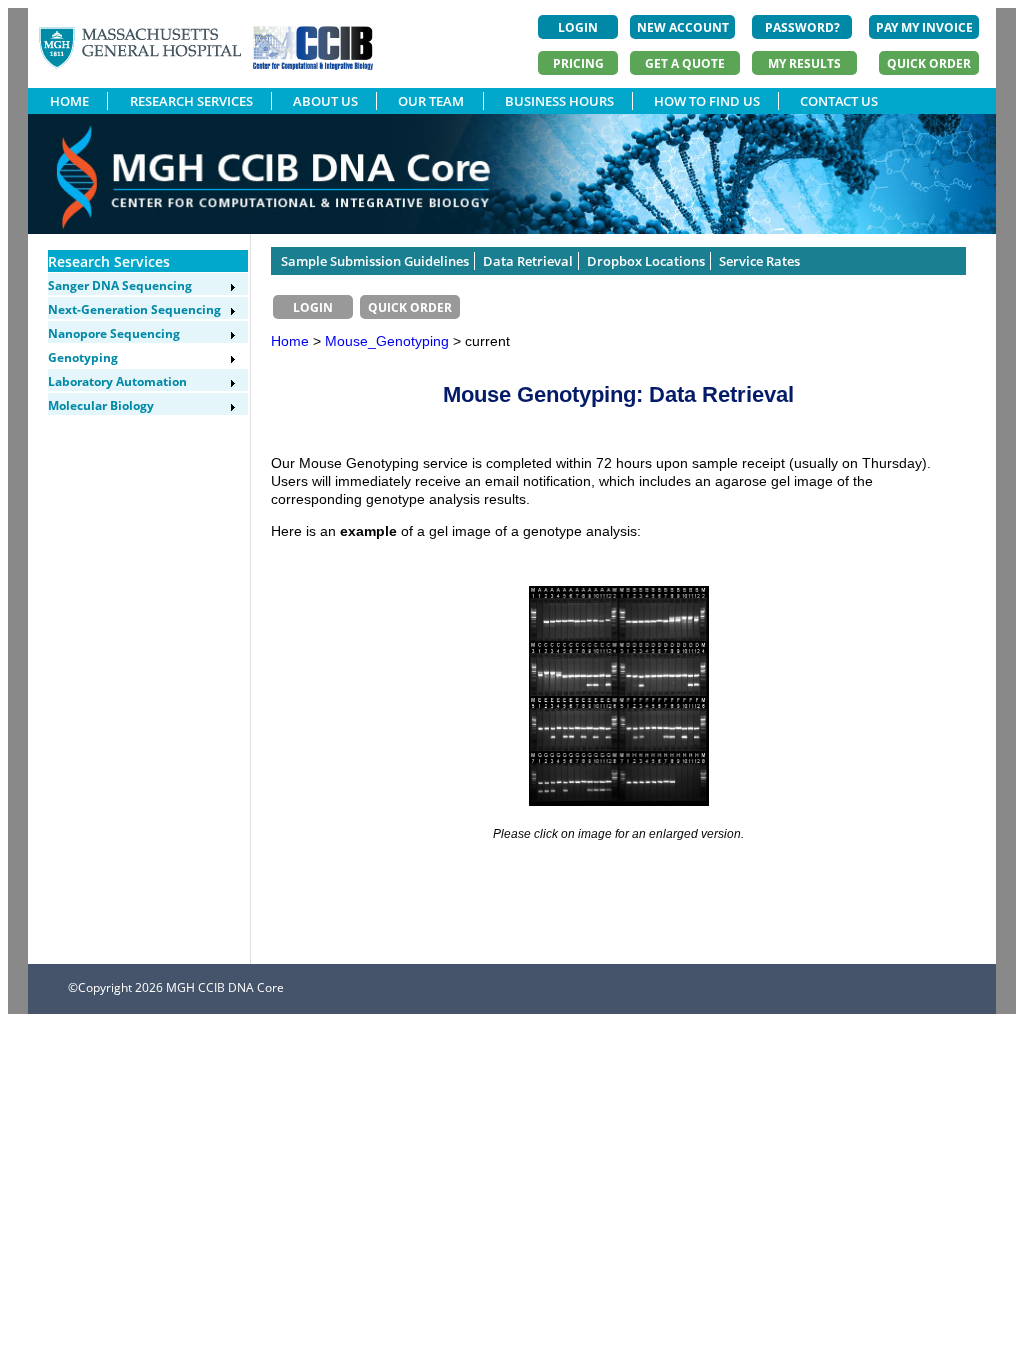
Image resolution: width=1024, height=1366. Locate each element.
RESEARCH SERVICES (191, 101)
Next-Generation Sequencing (134, 309)
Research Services (109, 261)
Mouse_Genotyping (389, 341)
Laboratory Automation (117, 381)
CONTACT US (839, 101)
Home (290, 341)
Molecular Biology (101, 405)
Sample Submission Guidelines (375, 261)
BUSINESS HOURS (559, 101)
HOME (69, 101)
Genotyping (83, 357)
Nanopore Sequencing (114, 333)
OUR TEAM (431, 101)
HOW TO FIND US (707, 101)
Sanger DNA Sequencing (120, 285)
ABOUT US (325, 101)
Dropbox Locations (646, 261)
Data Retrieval (528, 261)
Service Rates (759, 261)
